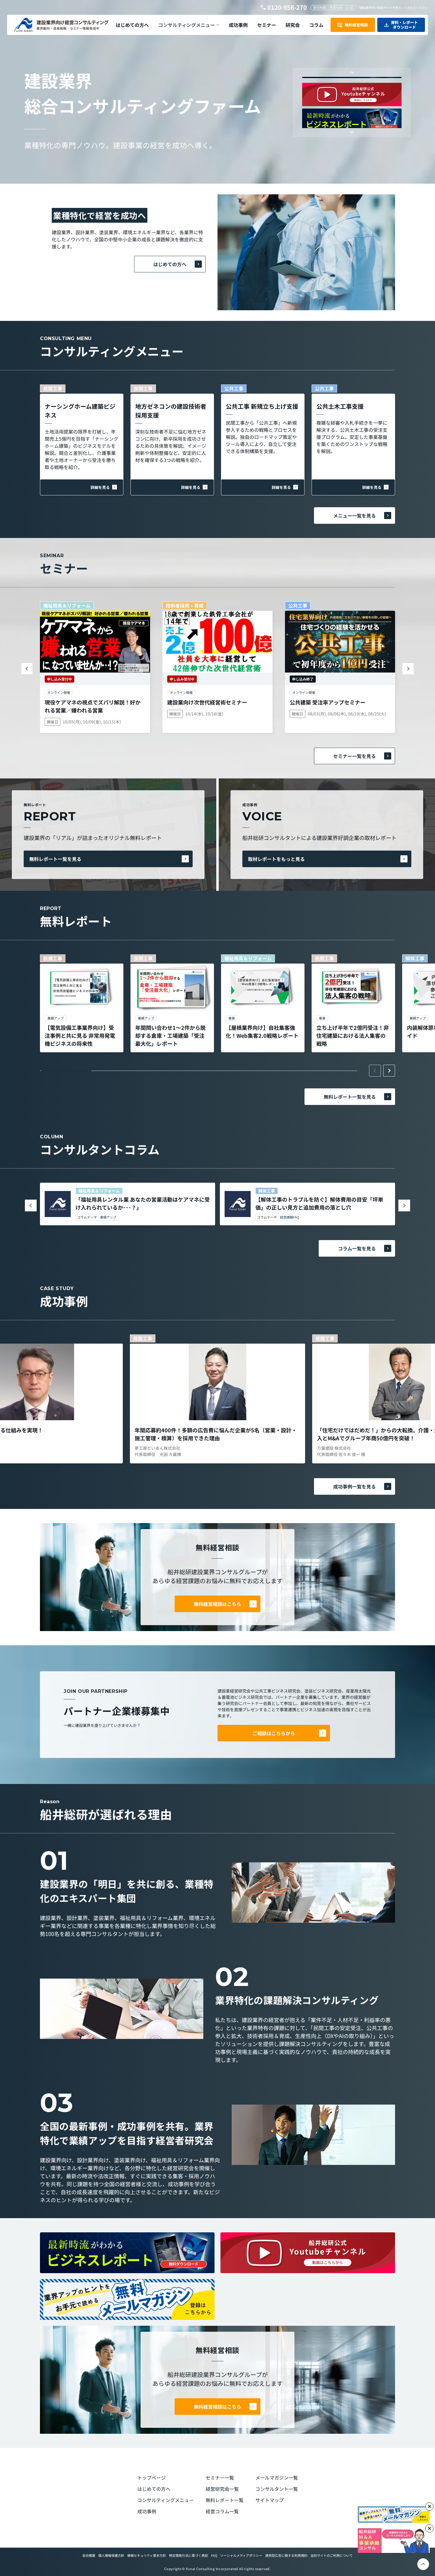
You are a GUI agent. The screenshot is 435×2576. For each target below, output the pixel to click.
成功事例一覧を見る (355, 1486)
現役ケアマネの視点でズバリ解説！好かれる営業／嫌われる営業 (93, 706)
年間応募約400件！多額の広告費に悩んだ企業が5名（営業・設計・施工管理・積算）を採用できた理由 (216, 1434)
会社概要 (89, 2555)
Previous (352, 73)
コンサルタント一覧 (277, 2489)
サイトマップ (270, 2500)
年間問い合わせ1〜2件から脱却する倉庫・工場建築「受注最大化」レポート (170, 1035)
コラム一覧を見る (357, 1248)
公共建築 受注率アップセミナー (328, 702)
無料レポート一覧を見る (55, 859)
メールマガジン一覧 (277, 2478)
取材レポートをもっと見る (276, 859)
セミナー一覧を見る (355, 756)
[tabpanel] (82, 1003)
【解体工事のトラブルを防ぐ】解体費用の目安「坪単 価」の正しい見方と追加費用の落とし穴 (319, 1203)
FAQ (214, 2555)
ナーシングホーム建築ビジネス (80, 411)
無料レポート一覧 (225, 2500)
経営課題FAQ (290, 1217)
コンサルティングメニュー (166, 2500)
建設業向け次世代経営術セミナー (207, 702)
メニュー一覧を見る (355, 515)
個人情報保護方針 (111, 2555)
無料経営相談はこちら (217, 1604)
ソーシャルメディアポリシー (241, 2555)
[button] (189, 25)
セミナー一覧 (220, 2478)
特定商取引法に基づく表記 (188, 2555)
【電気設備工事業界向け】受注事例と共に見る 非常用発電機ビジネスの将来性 (80, 1035)
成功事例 (147, 2511)
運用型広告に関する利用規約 (286, 2555)
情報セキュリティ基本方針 (147, 2555)
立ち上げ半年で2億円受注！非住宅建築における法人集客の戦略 (353, 1035)
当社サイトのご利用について (332, 2555)
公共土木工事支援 (340, 406)
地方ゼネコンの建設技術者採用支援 (171, 411)
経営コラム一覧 (222, 2511)
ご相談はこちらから (274, 1733)
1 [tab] (66, 1071)
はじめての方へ (170, 264)
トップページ (152, 2478)
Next (352, 131)
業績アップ (108, 1217)
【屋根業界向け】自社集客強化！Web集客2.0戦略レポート (262, 1031)
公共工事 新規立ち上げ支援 (262, 406)
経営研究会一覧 (222, 2489)
